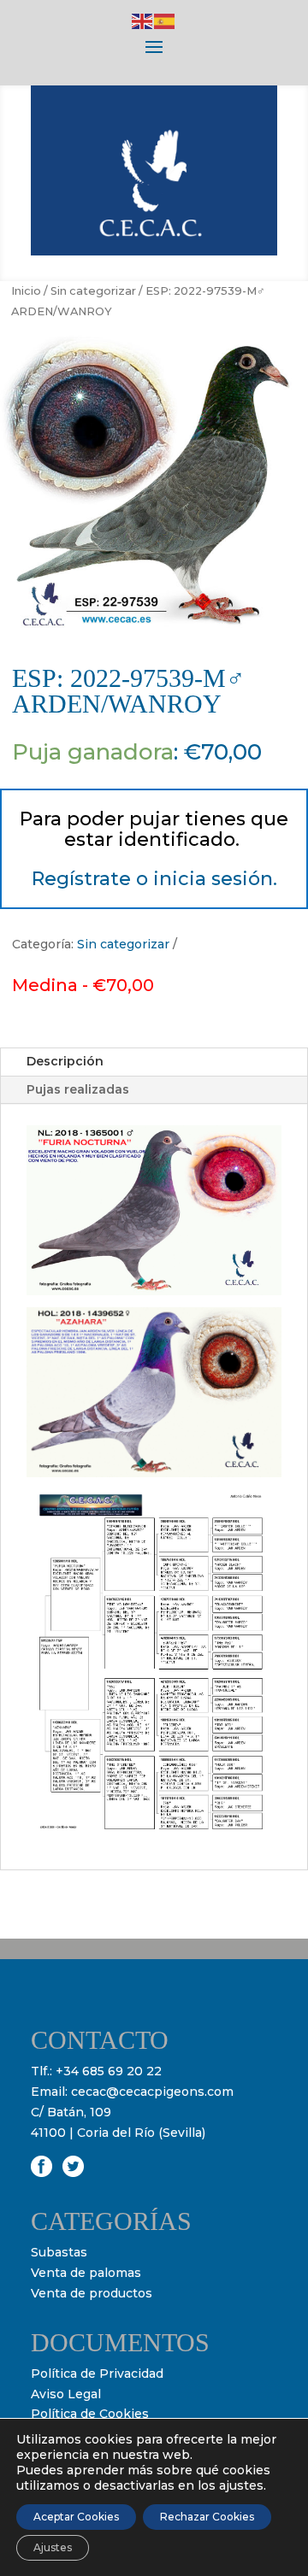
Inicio (26, 291)
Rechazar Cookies (207, 2517)
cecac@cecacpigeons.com (152, 2092)
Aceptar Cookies (76, 2517)
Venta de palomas (86, 2273)
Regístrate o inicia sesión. (154, 879)
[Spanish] (165, 21)
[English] (143, 21)
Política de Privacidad (97, 2374)
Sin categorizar (93, 291)
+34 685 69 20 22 (109, 2071)
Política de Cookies (90, 2414)
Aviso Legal (66, 2394)
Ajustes (53, 2547)
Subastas (59, 2252)
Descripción (65, 1061)
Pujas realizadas (78, 1089)
